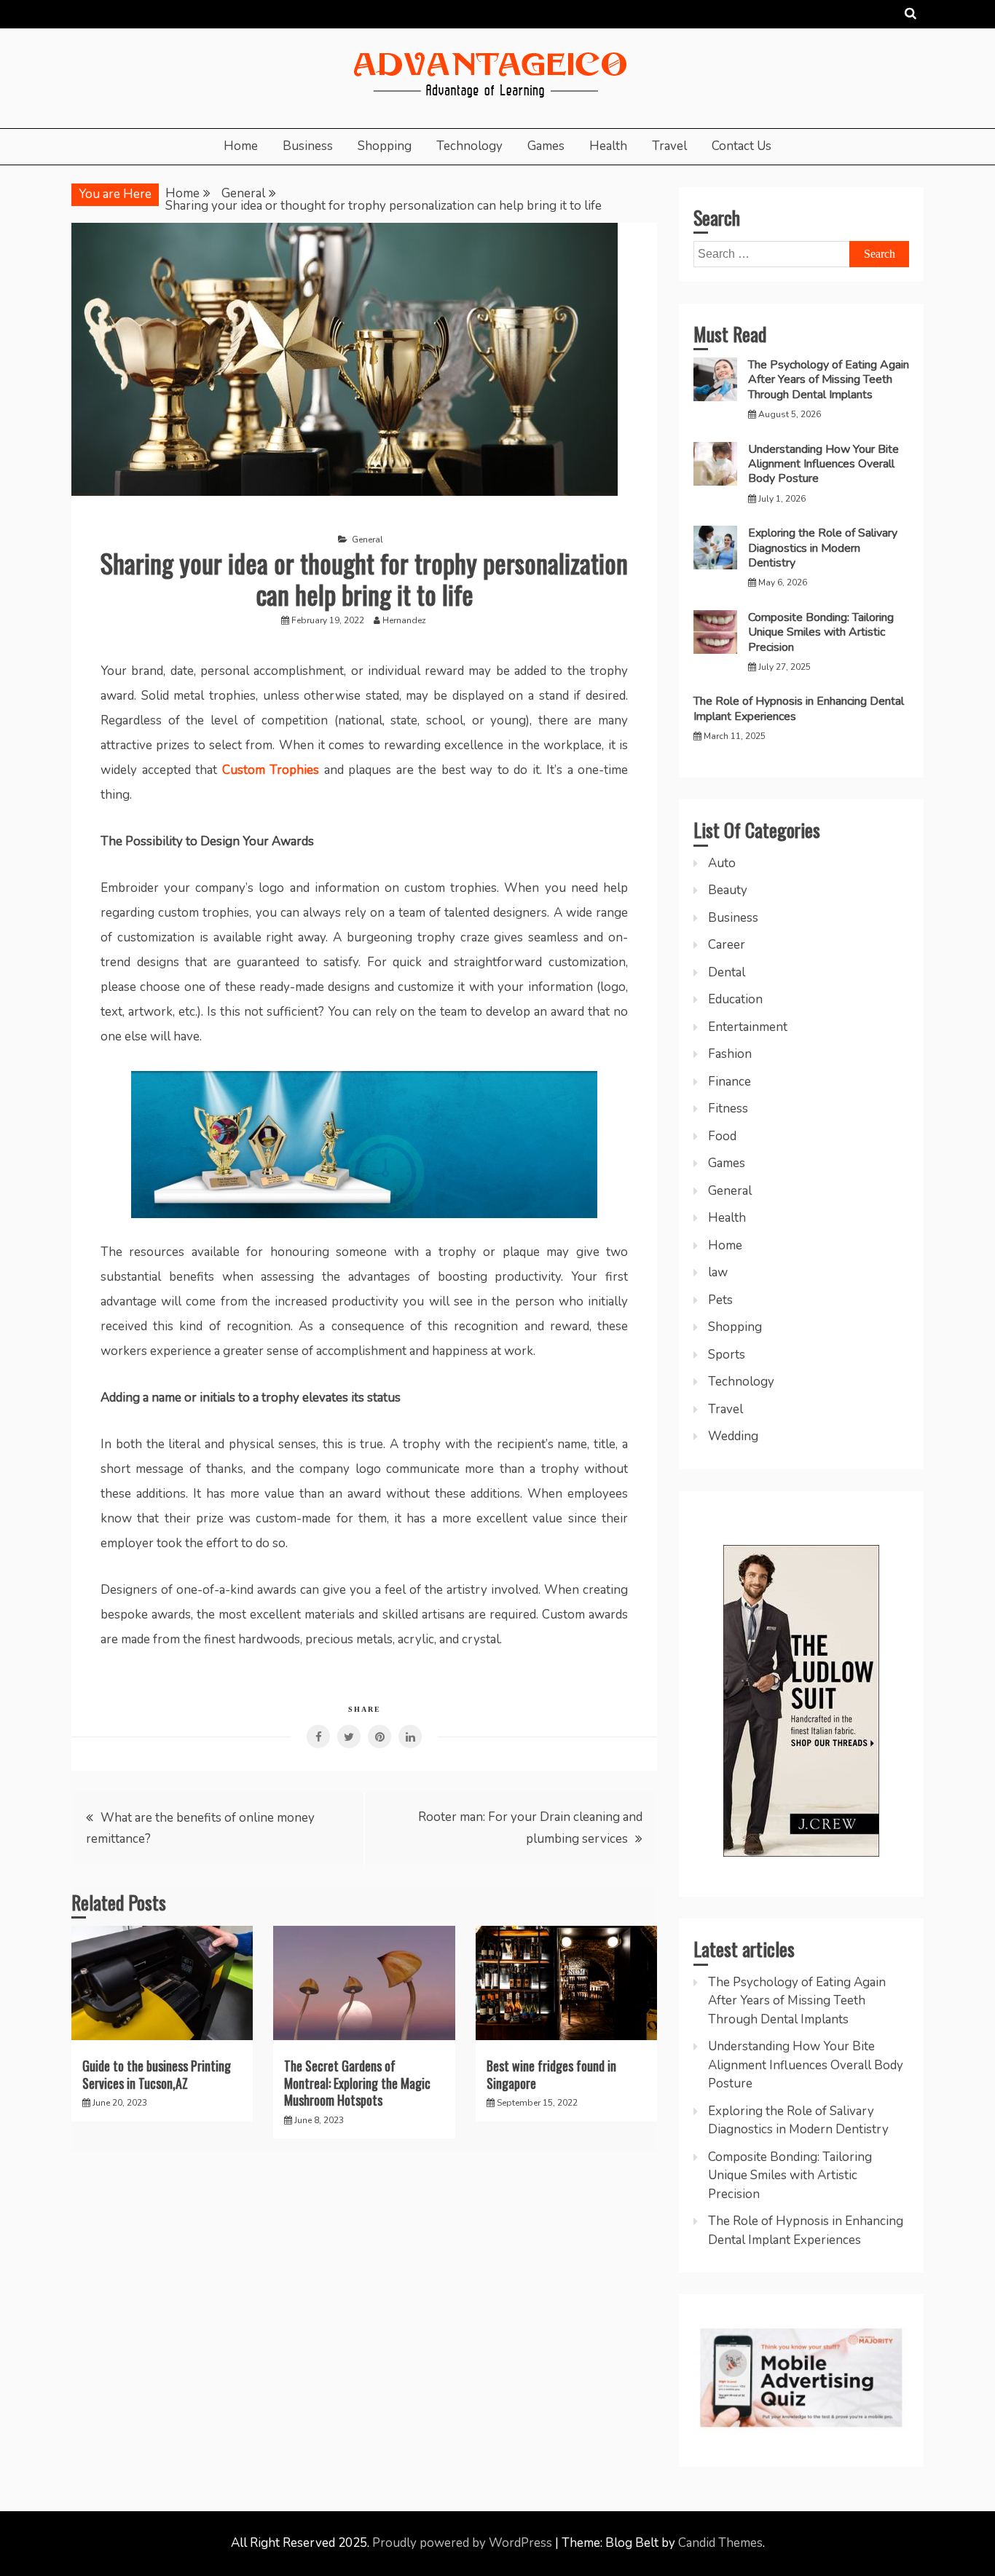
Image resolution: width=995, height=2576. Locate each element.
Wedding (733, 1436)
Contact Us (742, 146)
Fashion (730, 1054)
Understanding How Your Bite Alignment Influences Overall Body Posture (823, 464)
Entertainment (748, 1027)
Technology (469, 146)
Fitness (728, 1109)
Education (735, 999)
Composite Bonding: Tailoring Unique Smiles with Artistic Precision (821, 632)
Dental (727, 972)
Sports (727, 1355)
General (367, 540)
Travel (669, 146)
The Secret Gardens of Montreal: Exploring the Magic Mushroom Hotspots (357, 2083)
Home (241, 146)
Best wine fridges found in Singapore (551, 2074)
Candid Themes (720, 2543)
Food (722, 1136)
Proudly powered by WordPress (464, 2543)
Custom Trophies (271, 770)
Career (727, 945)
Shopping (385, 146)
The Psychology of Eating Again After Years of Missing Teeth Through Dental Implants (829, 380)
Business (308, 146)
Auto (722, 863)
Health (608, 146)
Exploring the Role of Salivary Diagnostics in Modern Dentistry (823, 548)
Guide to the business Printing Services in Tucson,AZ (157, 2074)
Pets (720, 1300)
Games (546, 146)
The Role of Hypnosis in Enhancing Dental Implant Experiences (799, 708)
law (718, 1272)
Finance (729, 1082)
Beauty (728, 890)
